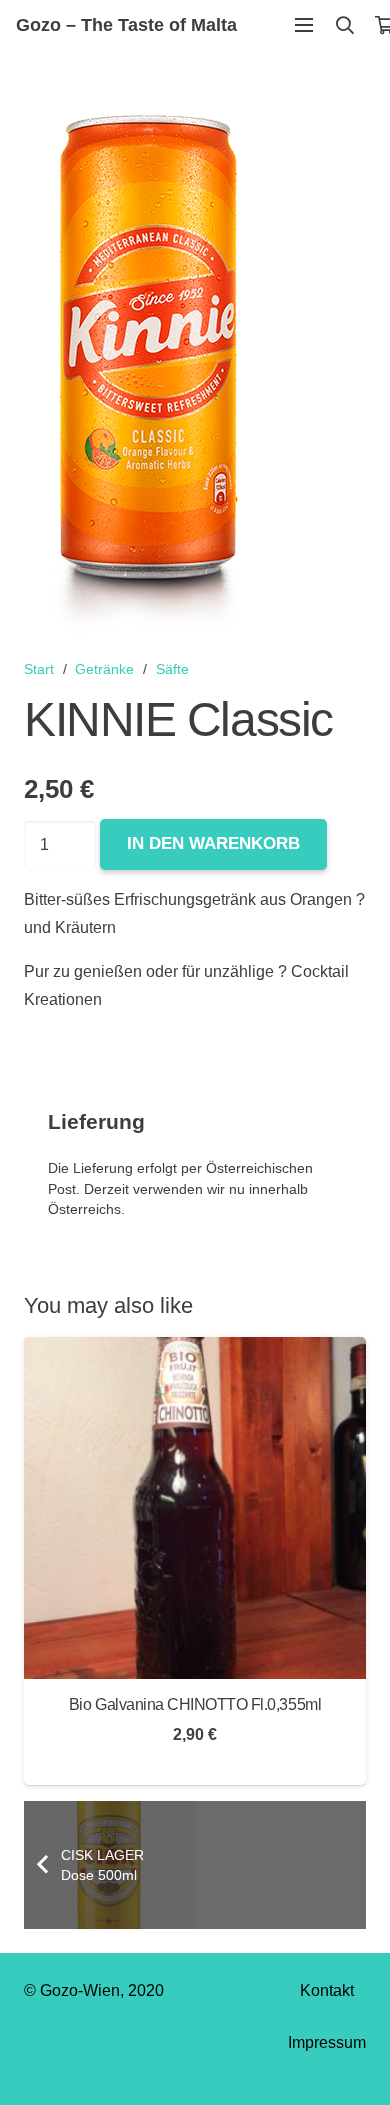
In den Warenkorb (213, 843)
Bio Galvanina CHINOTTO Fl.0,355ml (195, 1704)
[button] (345, 25)
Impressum (327, 2042)
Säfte (172, 669)
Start (39, 669)
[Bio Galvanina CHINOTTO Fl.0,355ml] (195, 1350)
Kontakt (327, 1990)
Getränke (104, 669)
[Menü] (304, 25)
